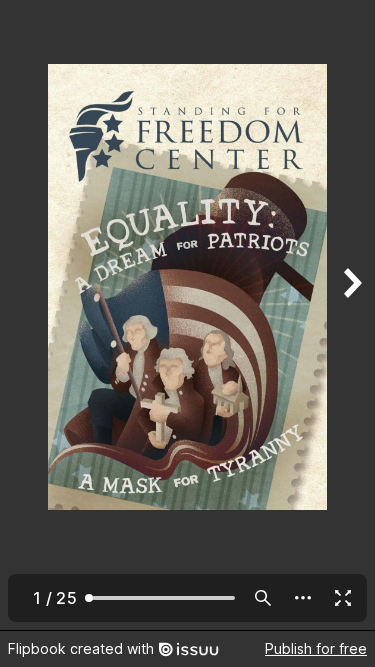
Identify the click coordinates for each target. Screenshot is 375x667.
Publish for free (316, 648)
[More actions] (303, 598)
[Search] (263, 598)
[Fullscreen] (343, 598)
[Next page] (351, 315)
